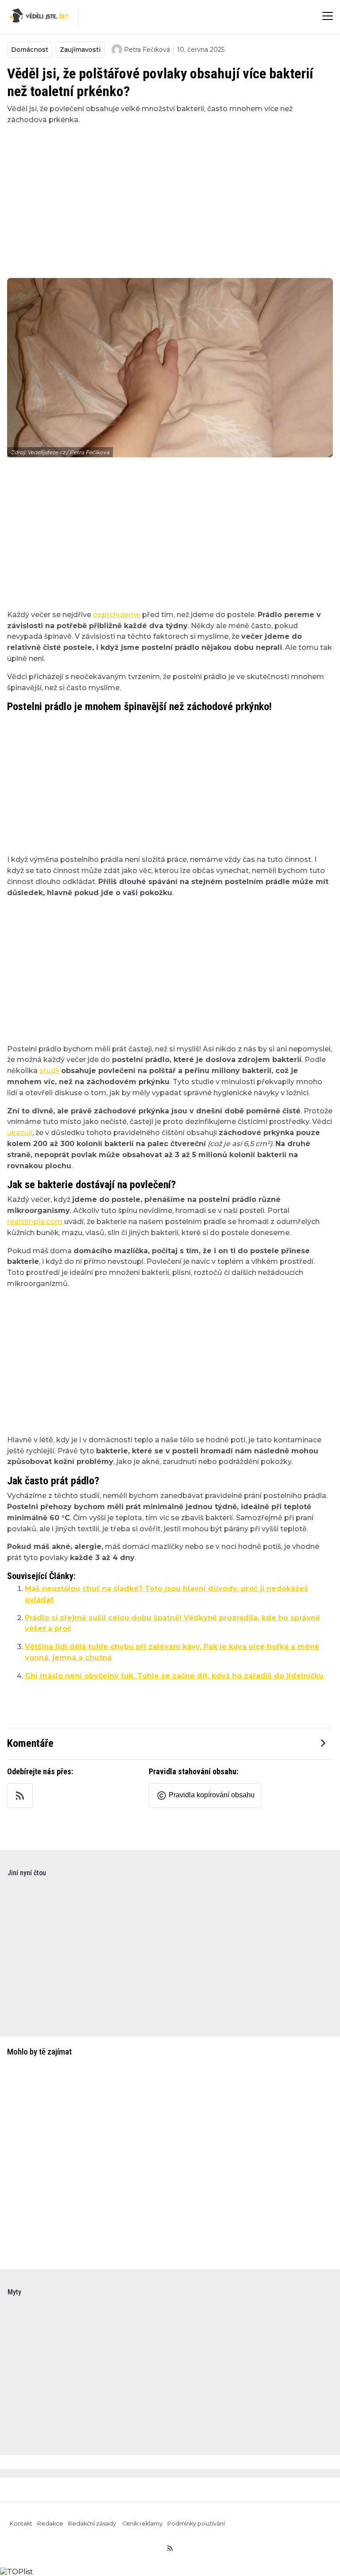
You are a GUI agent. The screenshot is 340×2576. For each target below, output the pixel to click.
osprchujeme (117, 615)
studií (49, 1071)
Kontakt (21, 2524)
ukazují (20, 1133)
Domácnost (30, 50)
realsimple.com (35, 1222)
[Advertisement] (170, 196)
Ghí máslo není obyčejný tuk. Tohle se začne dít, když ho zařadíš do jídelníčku (174, 1676)
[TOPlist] (17, 2572)
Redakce (50, 2524)
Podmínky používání (196, 2524)
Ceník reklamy (142, 2524)
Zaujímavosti (80, 50)
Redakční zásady (93, 2524)
